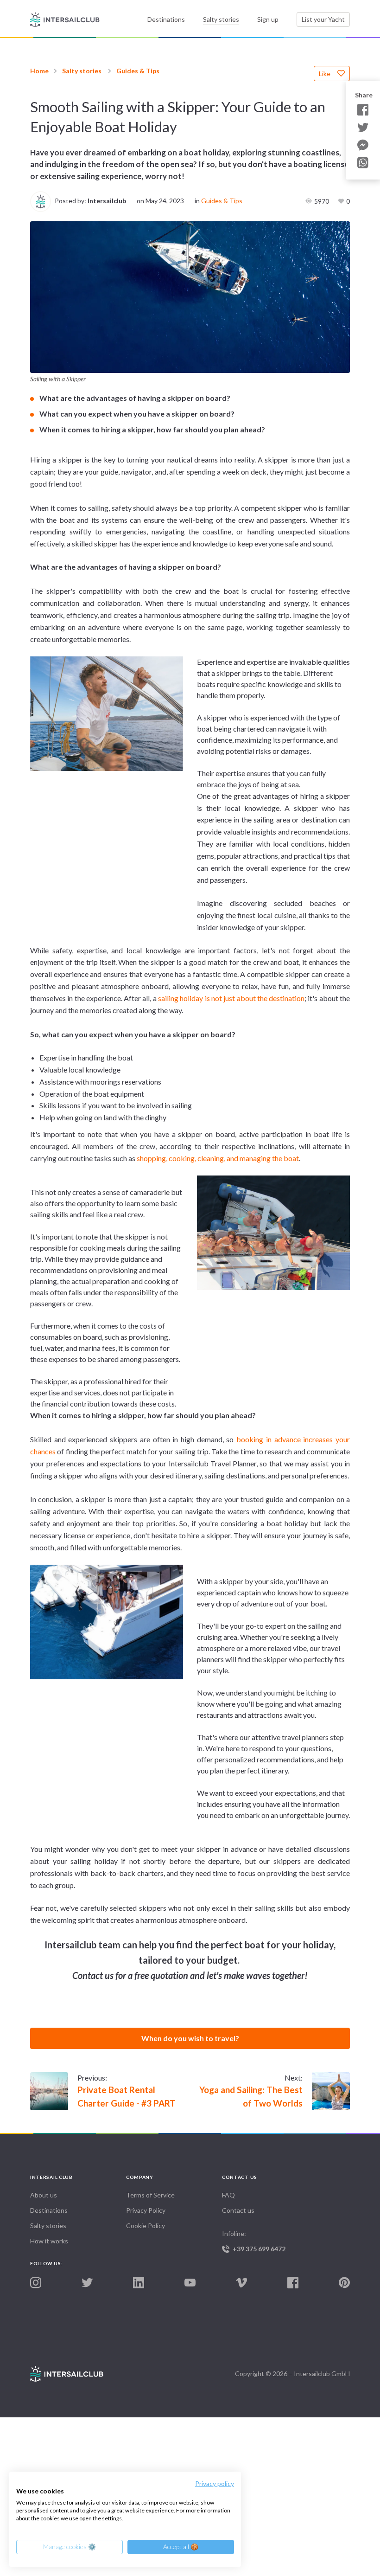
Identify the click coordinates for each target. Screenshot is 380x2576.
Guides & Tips (138, 71)
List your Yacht (323, 19)
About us (44, 2195)
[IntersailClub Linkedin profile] (139, 2283)
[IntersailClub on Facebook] (293, 2283)
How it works (49, 2241)
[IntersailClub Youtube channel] (190, 2283)
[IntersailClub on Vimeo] (241, 2283)
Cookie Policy (146, 2226)
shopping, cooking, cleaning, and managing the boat (218, 1158)
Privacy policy (215, 2483)
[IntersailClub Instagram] (36, 2283)
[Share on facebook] (363, 110)
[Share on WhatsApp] (363, 163)
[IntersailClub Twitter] (87, 2283)
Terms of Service (150, 2195)
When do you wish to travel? (190, 2038)
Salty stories (221, 19)
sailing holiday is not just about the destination (231, 998)
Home (39, 71)
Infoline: (254, 2241)
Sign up (268, 19)
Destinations (166, 19)
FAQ (228, 2195)
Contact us (238, 2210)
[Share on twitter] (363, 128)
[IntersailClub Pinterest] (344, 2283)
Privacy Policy (146, 2210)
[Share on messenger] (363, 145)
